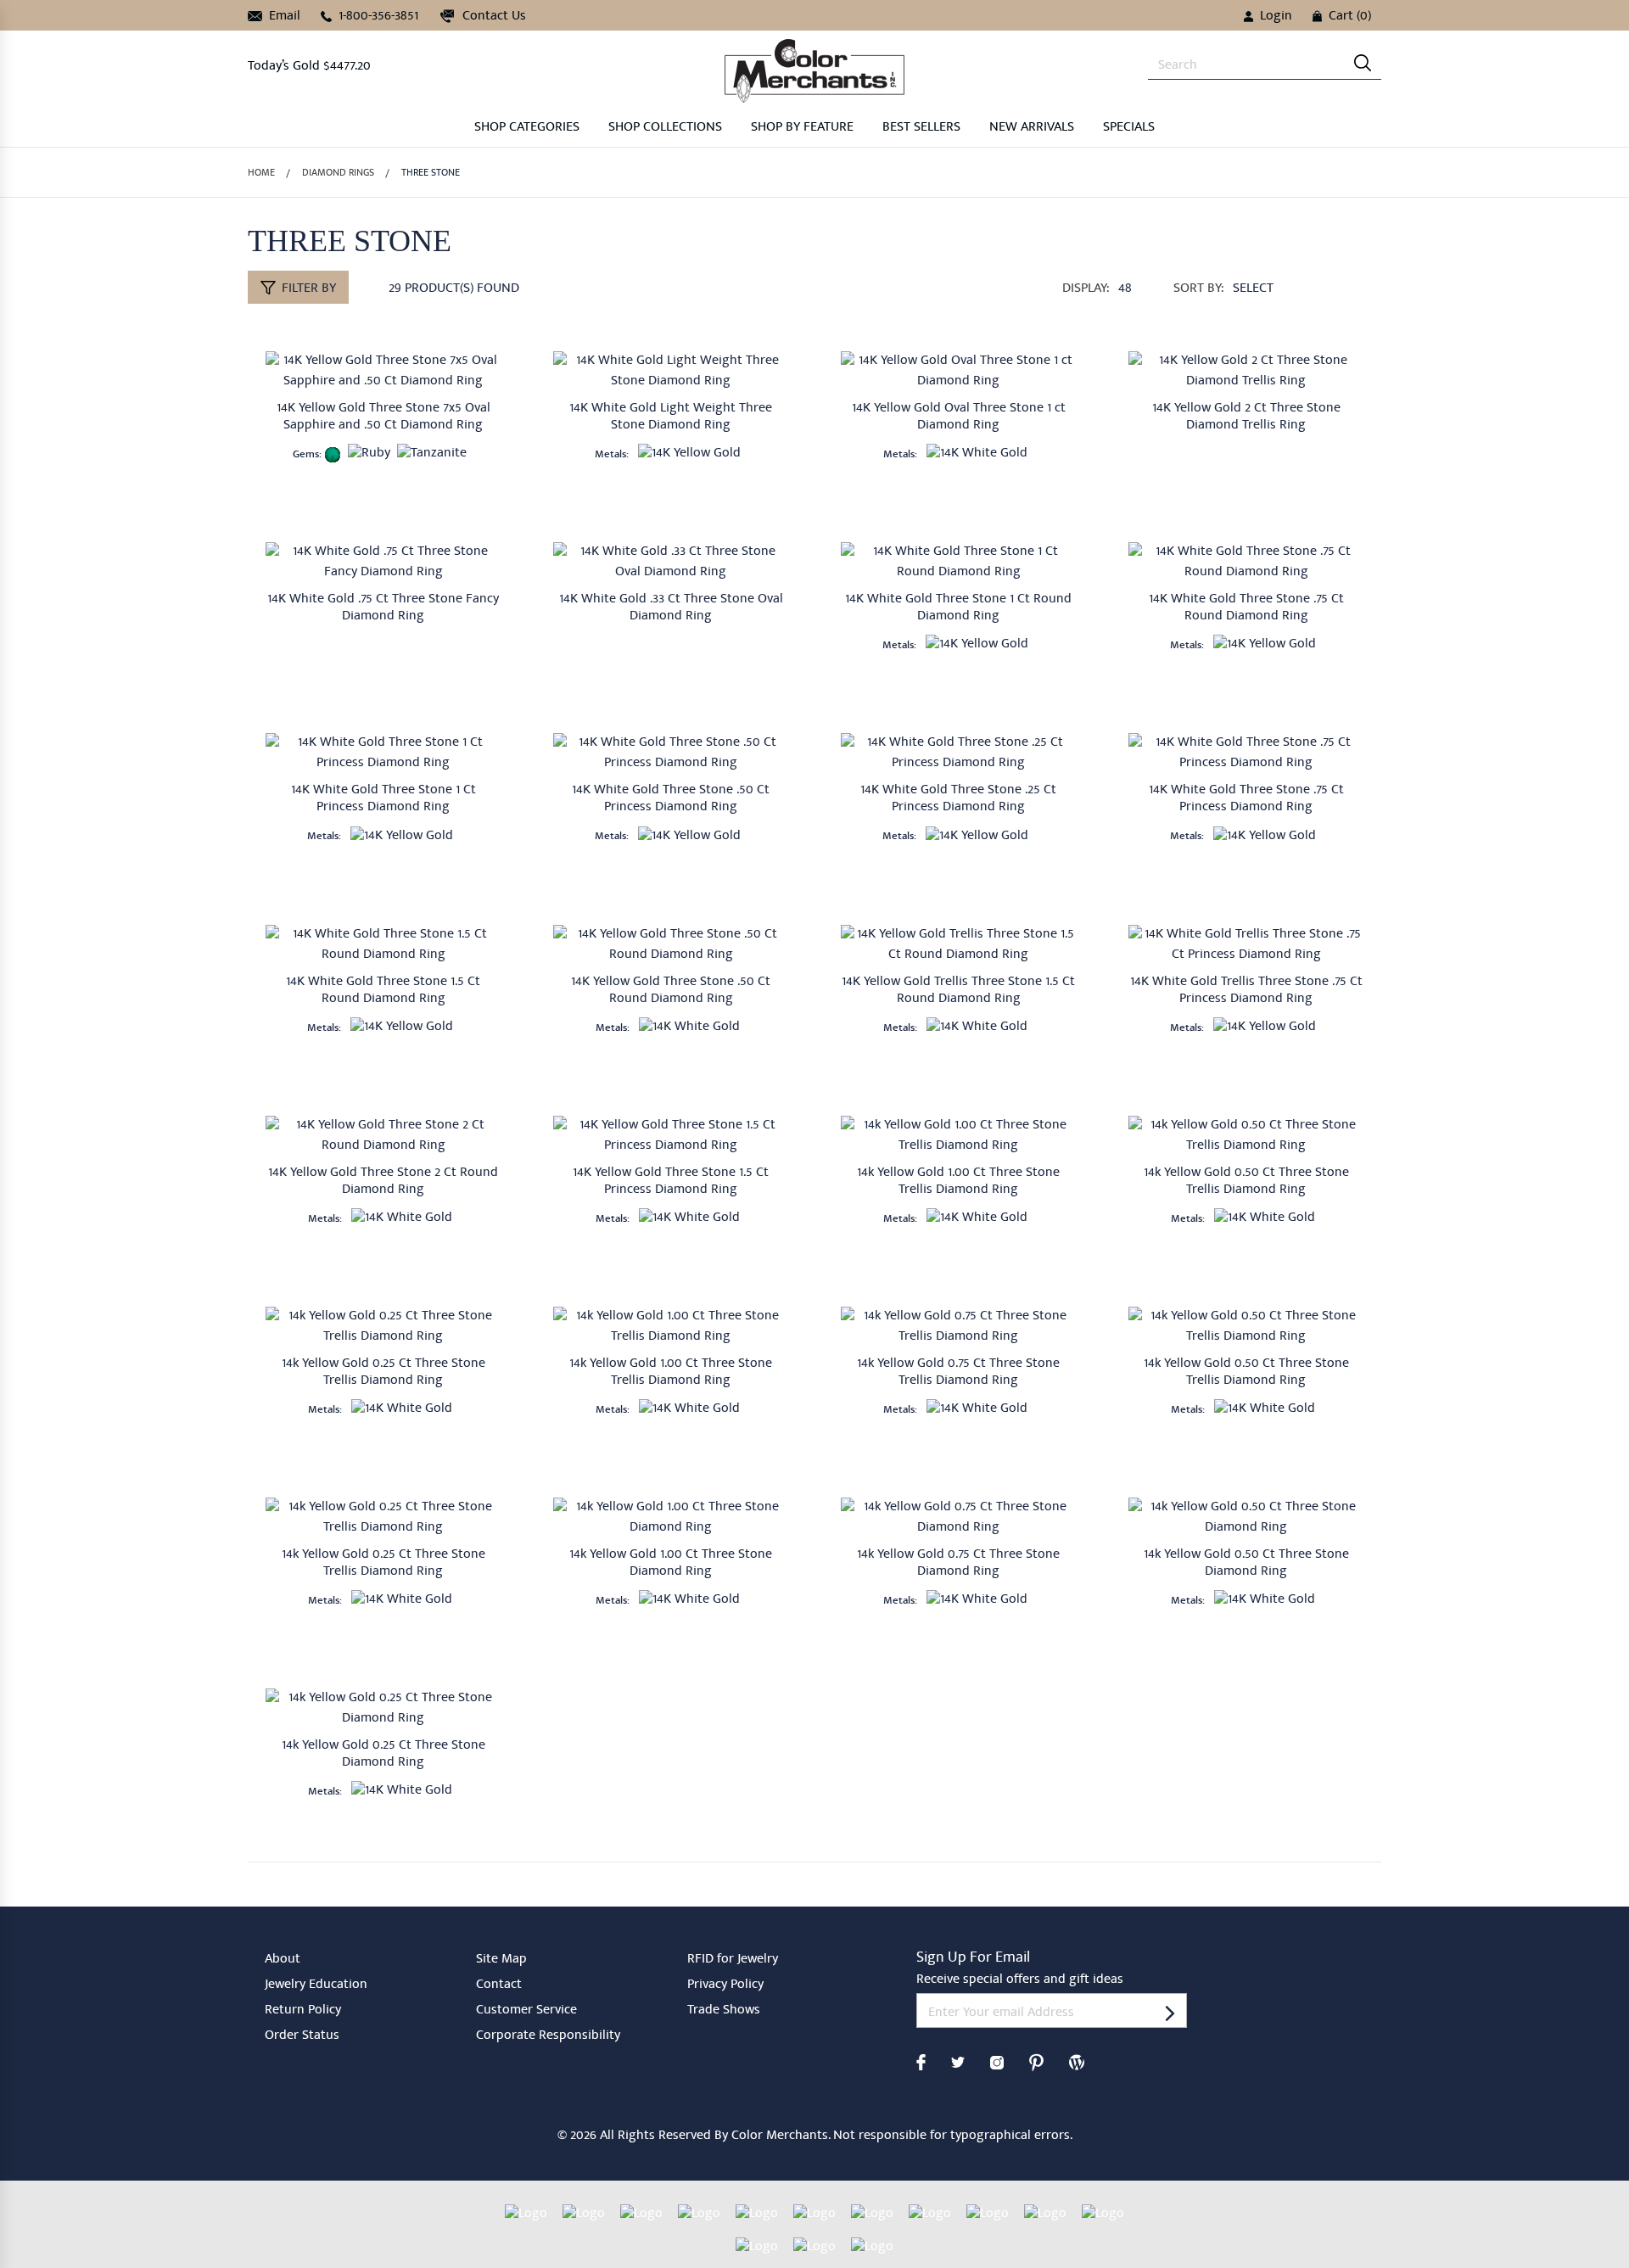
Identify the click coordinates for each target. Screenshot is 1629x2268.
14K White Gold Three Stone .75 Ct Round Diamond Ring (1246, 608)
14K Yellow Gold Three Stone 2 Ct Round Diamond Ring (383, 1182)
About (283, 1960)
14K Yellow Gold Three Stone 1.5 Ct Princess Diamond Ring (671, 1182)
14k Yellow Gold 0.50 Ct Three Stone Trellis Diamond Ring (1246, 1182)
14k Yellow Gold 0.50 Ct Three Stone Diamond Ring (1246, 1564)
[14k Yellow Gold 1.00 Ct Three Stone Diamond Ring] (671, 1517)
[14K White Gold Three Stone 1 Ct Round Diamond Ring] (958, 562)
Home (261, 174)
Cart (1350, 17)
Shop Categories (527, 128)
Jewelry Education (316, 1985)
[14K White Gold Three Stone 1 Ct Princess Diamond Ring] (383, 753)
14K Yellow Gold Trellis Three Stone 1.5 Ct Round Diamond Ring (958, 991)
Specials (1129, 128)
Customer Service (526, 2011)
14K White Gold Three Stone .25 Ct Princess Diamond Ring (958, 799)
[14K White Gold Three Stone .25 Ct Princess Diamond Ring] (958, 753)
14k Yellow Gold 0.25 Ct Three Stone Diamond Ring (383, 1755)
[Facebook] (921, 2061)
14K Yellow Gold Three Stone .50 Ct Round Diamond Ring (671, 991)
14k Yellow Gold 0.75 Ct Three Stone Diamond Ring (958, 1564)
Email (283, 17)
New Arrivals (1032, 128)
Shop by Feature (802, 128)
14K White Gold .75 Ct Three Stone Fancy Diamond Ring (383, 608)
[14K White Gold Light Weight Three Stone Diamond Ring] (671, 371)
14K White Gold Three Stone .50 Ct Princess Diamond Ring (671, 799)
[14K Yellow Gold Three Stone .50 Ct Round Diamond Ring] (671, 944)
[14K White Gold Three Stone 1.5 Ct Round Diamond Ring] (383, 944)
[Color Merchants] (1170, 2012)
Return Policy (303, 2011)
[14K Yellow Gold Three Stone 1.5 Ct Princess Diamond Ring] (671, 1135)
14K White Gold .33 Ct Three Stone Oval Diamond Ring (671, 608)
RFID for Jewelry (733, 1960)
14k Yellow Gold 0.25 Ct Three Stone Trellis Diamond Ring (383, 1373)
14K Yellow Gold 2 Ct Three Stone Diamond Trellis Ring (1246, 417)
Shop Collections (665, 128)
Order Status (302, 2036)
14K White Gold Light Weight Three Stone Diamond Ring (671, 417)
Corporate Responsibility (548, 2036)
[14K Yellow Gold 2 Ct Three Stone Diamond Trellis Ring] (1246, 371)
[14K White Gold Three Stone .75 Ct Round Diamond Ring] (1246, 562)
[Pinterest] (1036, 2061)
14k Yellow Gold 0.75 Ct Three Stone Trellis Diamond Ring (958, 1373)
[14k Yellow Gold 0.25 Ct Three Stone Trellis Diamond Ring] (383, 1326)
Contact (499, 1985)
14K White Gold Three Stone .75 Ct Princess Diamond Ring (1246, 799)
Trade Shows (724, 2011)
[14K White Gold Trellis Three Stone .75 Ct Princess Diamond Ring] (1246, 944)
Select (1253, 289)
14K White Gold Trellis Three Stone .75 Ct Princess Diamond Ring (1246, 991)
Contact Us (493, 17)
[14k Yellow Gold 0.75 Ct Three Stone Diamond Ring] (958, 1517)
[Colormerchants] (814, 70)
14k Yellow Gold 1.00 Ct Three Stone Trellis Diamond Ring (958, 1182)
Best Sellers (921, 128)
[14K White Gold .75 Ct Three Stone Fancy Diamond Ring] (383, 562)
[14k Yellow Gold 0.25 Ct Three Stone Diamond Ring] (383, 1708)
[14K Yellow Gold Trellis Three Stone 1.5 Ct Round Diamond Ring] (958, 944)
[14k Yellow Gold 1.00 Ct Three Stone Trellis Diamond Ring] (958, 1135)
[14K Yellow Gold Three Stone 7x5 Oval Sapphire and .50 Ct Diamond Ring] (383, 371)
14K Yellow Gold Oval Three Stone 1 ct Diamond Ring (959, 417)
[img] (1363, 63)
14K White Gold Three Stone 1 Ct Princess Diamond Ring (383, 799)
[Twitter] (958, 2061)
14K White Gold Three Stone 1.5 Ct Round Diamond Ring (383, 991)
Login (1276, 17)
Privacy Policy (725, 1985)
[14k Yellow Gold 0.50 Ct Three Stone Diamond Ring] (1246, 1517)
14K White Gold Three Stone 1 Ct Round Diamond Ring (958, 608)
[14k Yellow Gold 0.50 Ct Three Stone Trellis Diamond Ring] (1246, 1135)
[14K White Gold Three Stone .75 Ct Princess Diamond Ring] (1246, 753)
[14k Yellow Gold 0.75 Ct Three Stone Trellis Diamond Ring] (958, 1326)
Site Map (501, 1960)
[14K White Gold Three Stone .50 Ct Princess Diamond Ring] (671, 753)
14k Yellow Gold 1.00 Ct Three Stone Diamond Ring (671, 1564)
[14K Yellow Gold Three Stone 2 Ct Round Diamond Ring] (383, 1135)
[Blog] (1077, 2061)
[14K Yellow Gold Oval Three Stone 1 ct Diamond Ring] (958, 371)
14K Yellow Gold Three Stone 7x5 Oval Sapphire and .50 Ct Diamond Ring (383, 417)
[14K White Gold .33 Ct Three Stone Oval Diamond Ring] (671, 562)
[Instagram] (997, 2061)
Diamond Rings (338, 174)
